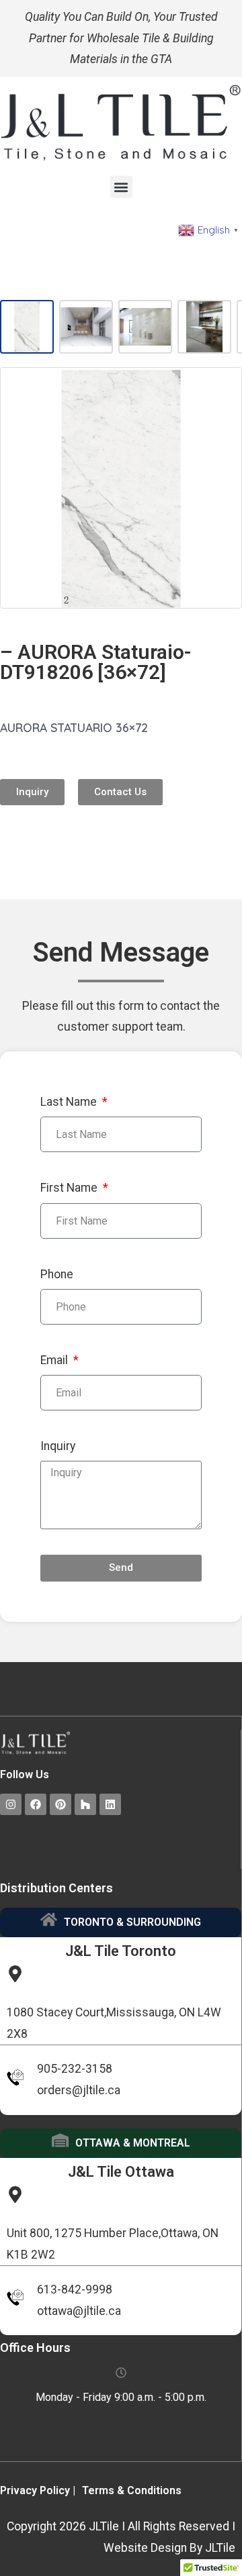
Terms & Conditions (132, 2490)
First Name (70, 1188)
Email (55, 1360)
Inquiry (58, 1446)
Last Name (70, 1102)
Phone (57, 1274)
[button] (121, 187)
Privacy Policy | (38, 2490)
